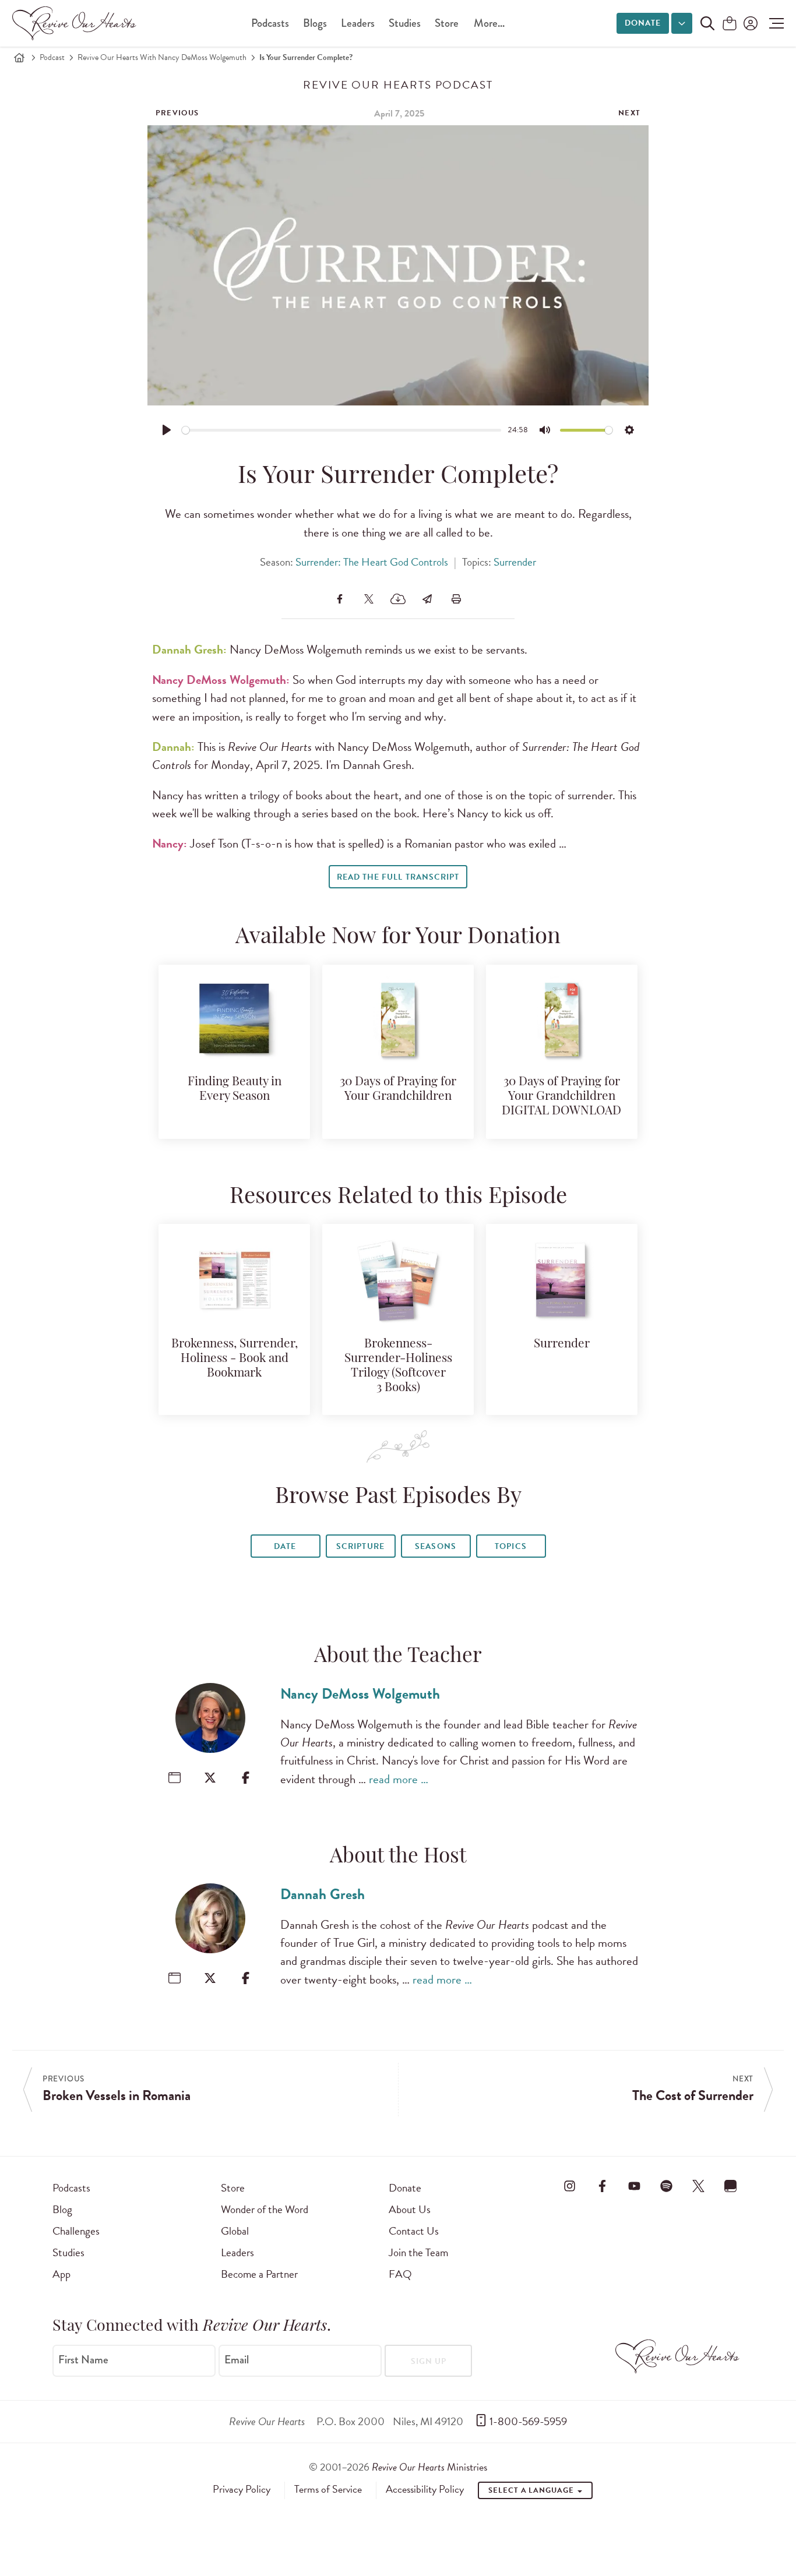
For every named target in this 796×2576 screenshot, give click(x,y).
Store (447, 23)
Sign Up (429, 2361)
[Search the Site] (707, 23)
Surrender (515, 562)
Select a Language (532, 2490)
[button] (774, 23)
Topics (510, 1546)
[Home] (19, 58)
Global (235, 2231)
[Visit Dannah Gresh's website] (175, 1978)
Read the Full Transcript (398, 877)
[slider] (342, 430)
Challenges (76, 2231)
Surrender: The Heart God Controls (372, 562)
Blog (62, 2209)
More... (489, 23)
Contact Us (414, 2231)
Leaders (358, 23)
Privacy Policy (242, 2489)
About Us (410, 2209)
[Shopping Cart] (730, 24)
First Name (83, 2360)
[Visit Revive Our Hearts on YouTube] (634, 2186)
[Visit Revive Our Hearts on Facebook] (602, 2186)
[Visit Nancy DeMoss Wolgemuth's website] (175, 1778)
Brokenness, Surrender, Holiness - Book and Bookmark (235, 1359)
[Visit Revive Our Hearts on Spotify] (666, 2186)
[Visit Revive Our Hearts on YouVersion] (731, 2186)
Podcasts (270, 23)
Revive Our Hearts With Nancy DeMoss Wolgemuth (162, 57)
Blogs (315, 23)
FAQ (400, 2274)
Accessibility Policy (425, 2489)
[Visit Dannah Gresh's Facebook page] (246, 1978)
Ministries (429, 2467)
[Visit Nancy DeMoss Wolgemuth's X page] (210, 1778)
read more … (399, 1779)
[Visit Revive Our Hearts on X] (699, 2186)
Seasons (435, 1546)
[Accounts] (749, 23)
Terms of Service (328, 2489)
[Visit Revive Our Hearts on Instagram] (570, 2186)
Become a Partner (259, 2274)
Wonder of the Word (265, 2209)
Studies (405, 23)
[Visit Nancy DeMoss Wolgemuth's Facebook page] (246, 1778)
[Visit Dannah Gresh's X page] (210, 1978)
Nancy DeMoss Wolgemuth (360, 1694)
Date (285, 1546)
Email (237, 2360)
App (61, 2274)
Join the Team (418, 2252)
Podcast (52, 57)
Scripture (360, 1546)
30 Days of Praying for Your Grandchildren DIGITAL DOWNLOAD (561, 1097)
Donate (643, 23)
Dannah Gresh (323, 1894)
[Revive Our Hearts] (76, 23)
